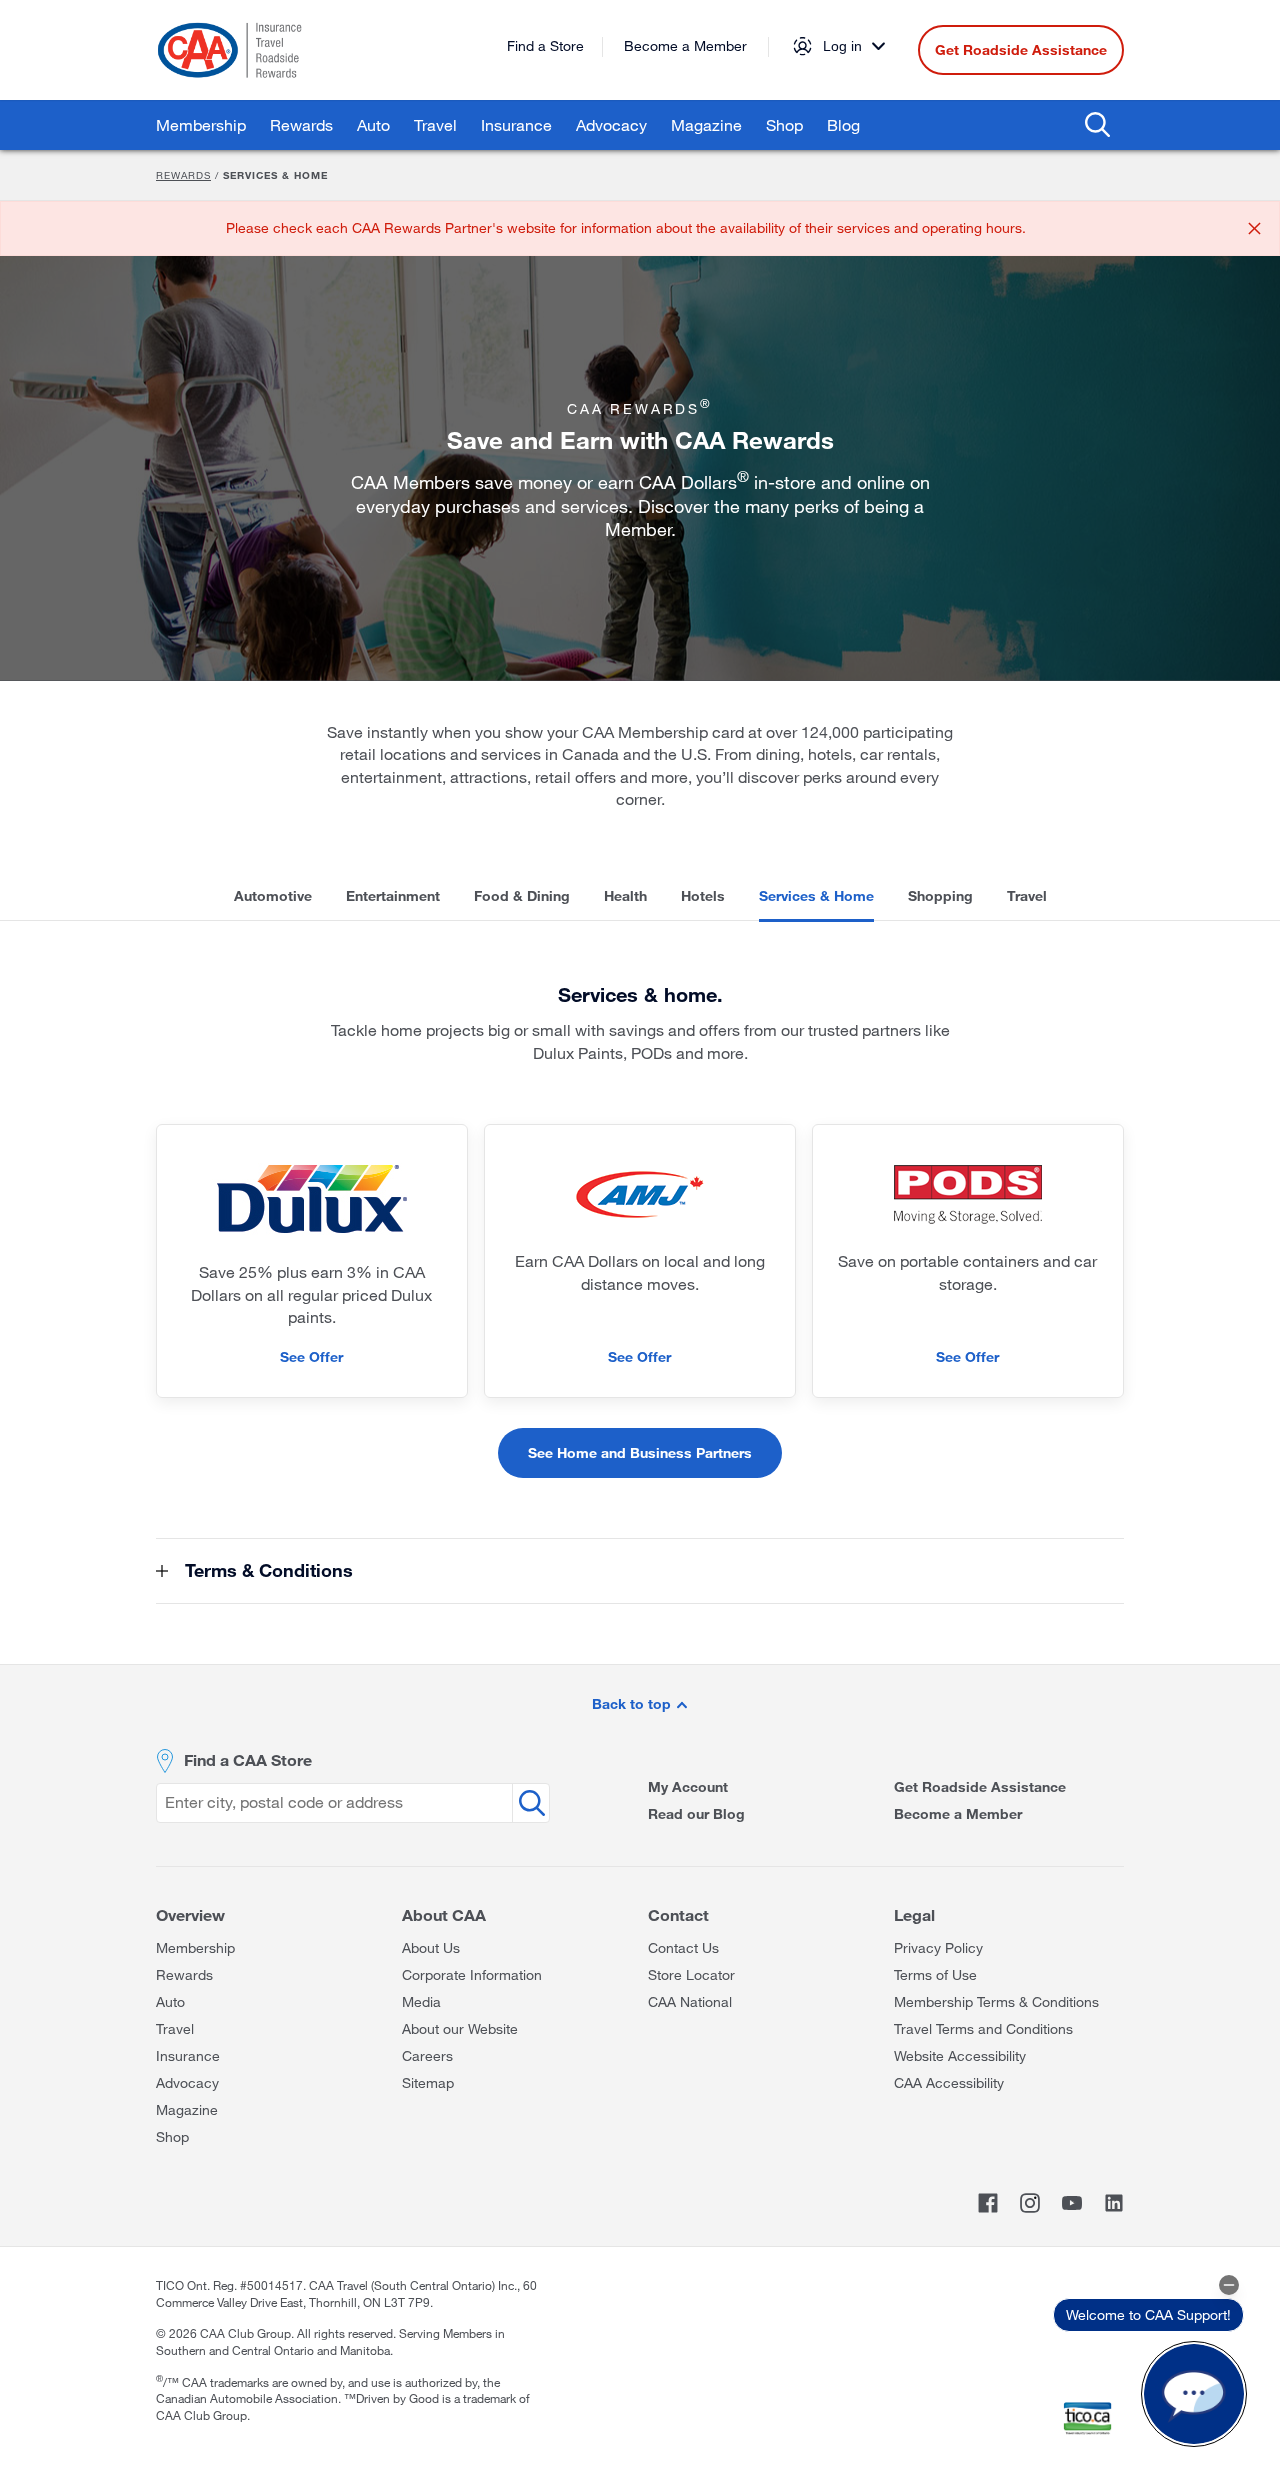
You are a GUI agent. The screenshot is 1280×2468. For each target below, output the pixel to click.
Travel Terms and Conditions (983, 2028)
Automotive (273, 895)
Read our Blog (696, 1813)
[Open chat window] (1194, 2394)
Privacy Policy (938, 1947)
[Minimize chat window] (1229, 2285)
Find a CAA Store (248, 1759)
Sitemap (428, 2082)
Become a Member (685, 45)
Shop (784, 124)
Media (421, 2001)
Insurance (516, 124)
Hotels (703, 895)
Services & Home (816, 895)
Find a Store (545, 45)
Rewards (301, 124)
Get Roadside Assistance (1021, 49)
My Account (688, 1786)
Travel (435, 124)
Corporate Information (472, 1974)
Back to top (633, 1703)
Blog (843, 124)
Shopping (940, 895)
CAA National (690, 2001)
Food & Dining (522, 895)
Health (625, 895)
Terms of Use (935, 1974)
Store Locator (691, 1974)
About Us (431, 1947)
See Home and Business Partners (640, 1452)
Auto (373, 124)
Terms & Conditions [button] (266, 1570)
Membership (201, 124)
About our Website (460, 2028)
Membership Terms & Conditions (996, 2001)
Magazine (706, 124)
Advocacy (611, 124)
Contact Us (683, 1947)
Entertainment (393, 895)
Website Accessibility (960, 2055)
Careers (427, 2055)
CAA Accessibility (949, 2082)
